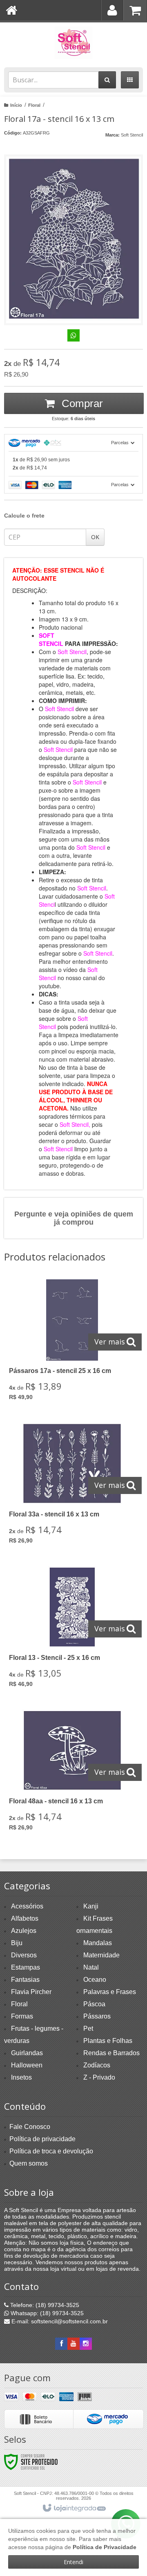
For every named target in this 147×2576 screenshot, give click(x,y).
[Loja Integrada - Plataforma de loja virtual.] (74, 2508)
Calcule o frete (24, 516)
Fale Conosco (30, 2127)
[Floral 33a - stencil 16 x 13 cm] (72, 1486)
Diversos (24, 1955)
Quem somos (29, 2163)
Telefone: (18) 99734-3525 (44, 2305)
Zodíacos (97, 2065)
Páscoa (94, 2004)
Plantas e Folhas (108, 2041)
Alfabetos (25, 1918)
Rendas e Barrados (111, 2053)
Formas (22, 2016)
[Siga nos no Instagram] (86, 2344)
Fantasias (25, 1980)
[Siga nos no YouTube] (73, 2344)
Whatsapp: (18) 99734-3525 (46, 2313)
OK (95, 537)
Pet (88, 2028)
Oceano (95, 1980)
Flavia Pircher (31, 1992)
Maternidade (101, 1955)
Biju (17, 1943)
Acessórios (27, 1906)
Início (16, 105)
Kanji (91, 1906)
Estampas (26, 1967)
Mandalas (98, 1943)
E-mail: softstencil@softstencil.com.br (59, 2321)
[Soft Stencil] (73, 43)
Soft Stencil (132, 135)
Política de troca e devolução (51, 2151)
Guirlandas (27, 2053)
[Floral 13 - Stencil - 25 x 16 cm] (72, 1630)
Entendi (73, 2562)
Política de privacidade (42, 2139)
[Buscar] (107, 80)
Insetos (21, 2077)
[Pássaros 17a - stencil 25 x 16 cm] (72, 1343)
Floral (34, 105)
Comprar (81, 403)
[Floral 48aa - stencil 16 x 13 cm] (72, 1773)
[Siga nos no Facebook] (61, 2344)
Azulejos (24, 1931)
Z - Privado (99, 2077)
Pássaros (97, 2016)
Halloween (27, 2065)
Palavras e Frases (110, 1992)
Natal (91, 1967)
